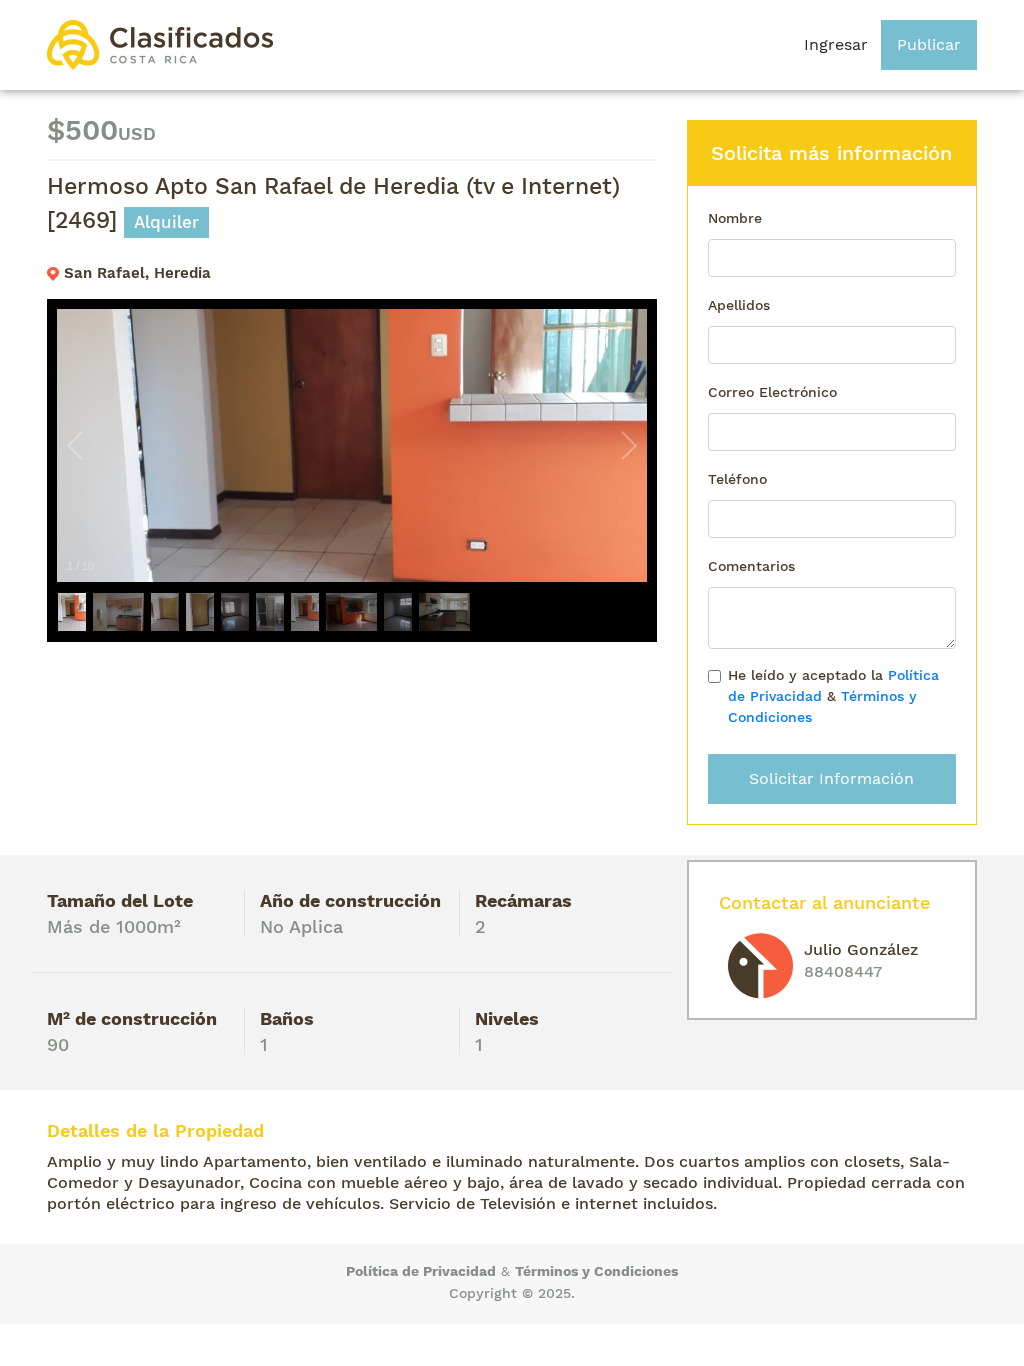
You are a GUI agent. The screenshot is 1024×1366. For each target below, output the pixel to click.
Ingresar (836, 44)
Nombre (735, 218)
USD (137, 133)
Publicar (929, 44)
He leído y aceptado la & (833, 696)
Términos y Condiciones (596, 1271)
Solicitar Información (831, 778)
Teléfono (737, 479)
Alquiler (166, 222)
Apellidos (739, 305)
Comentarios (751, 566)
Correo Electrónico (772, 392)
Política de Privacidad (421, 1271)
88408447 (843, 971)
